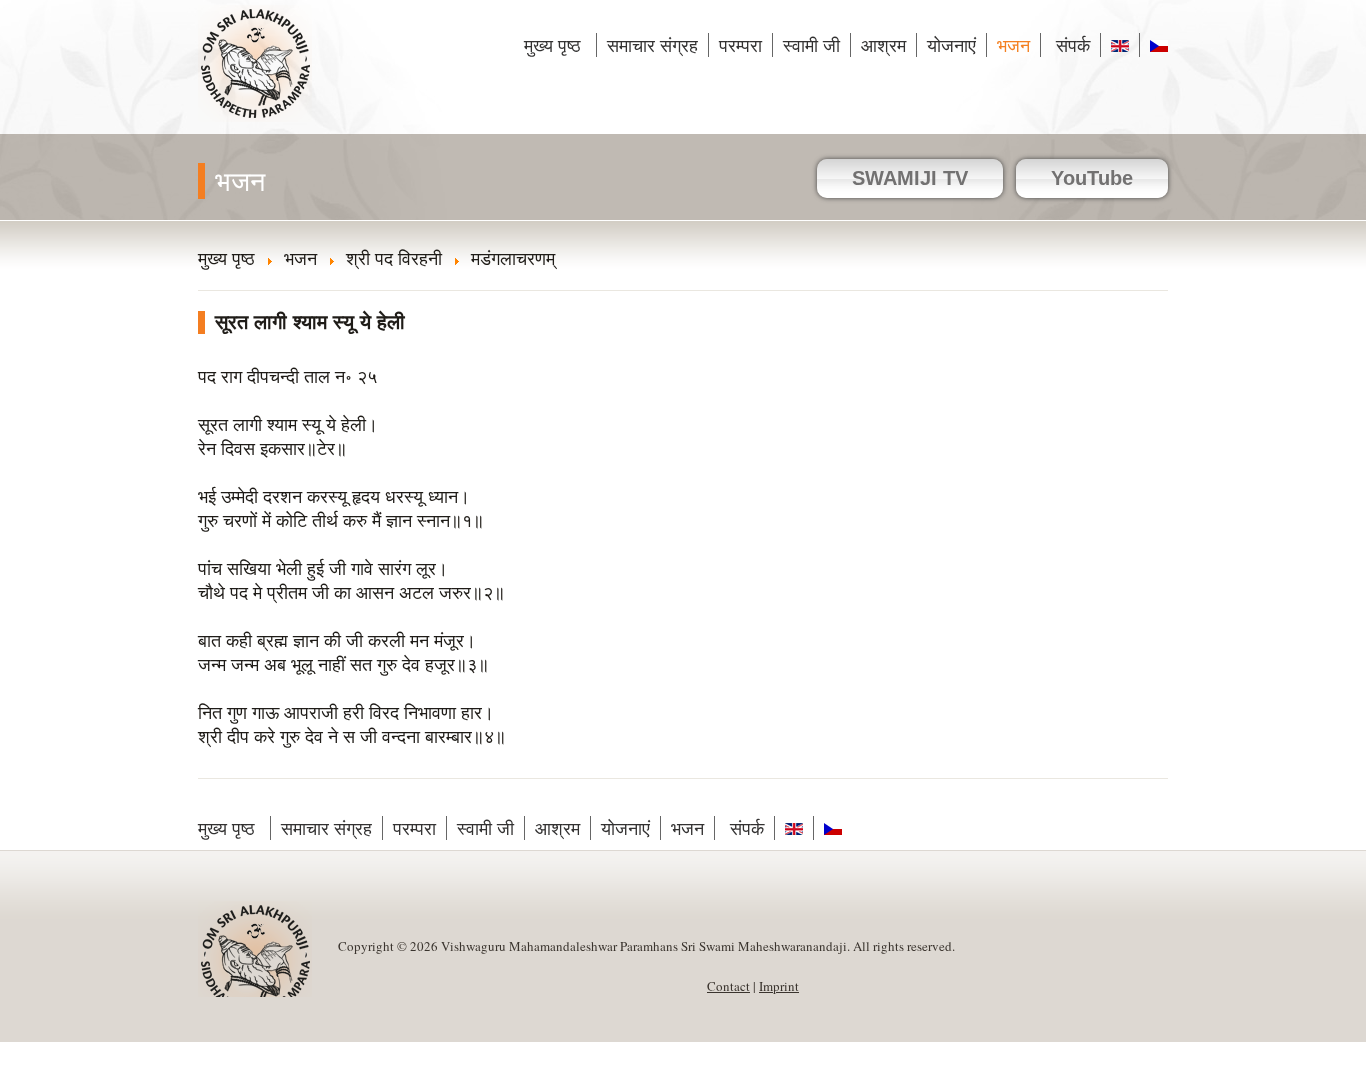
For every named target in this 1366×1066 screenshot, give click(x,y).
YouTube (1092, 178)
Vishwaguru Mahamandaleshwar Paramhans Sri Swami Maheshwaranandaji (256, 77)
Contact (728, 986)
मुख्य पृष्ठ (555, 45)
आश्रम (883, 45)
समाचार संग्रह (652, 45)
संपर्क (1070, 45)
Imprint (779, 986)
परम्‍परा (740, 45)
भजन (1013, 45)
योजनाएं (951, 45)
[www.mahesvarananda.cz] (1154, 45)
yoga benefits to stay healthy (102, 1054)
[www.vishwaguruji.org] (1120, 45)
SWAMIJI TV (910, 178)
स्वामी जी (811, 45)
